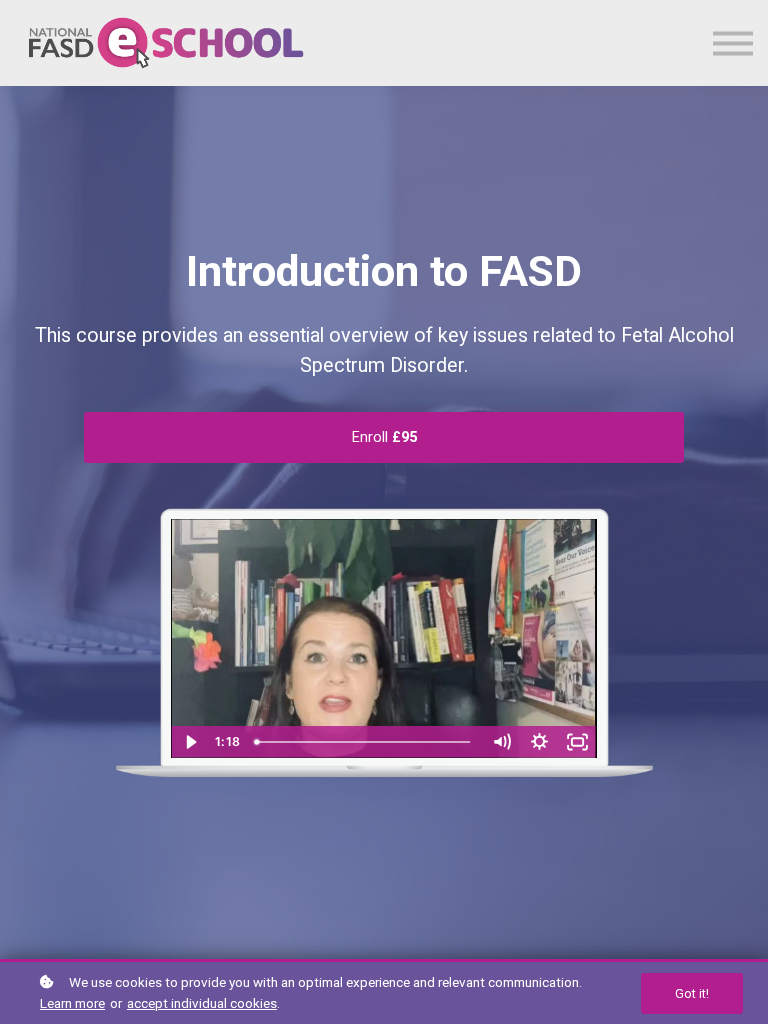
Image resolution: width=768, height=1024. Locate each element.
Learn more (72, 1003)
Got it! (692, 993)
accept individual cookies (202, 1003)
